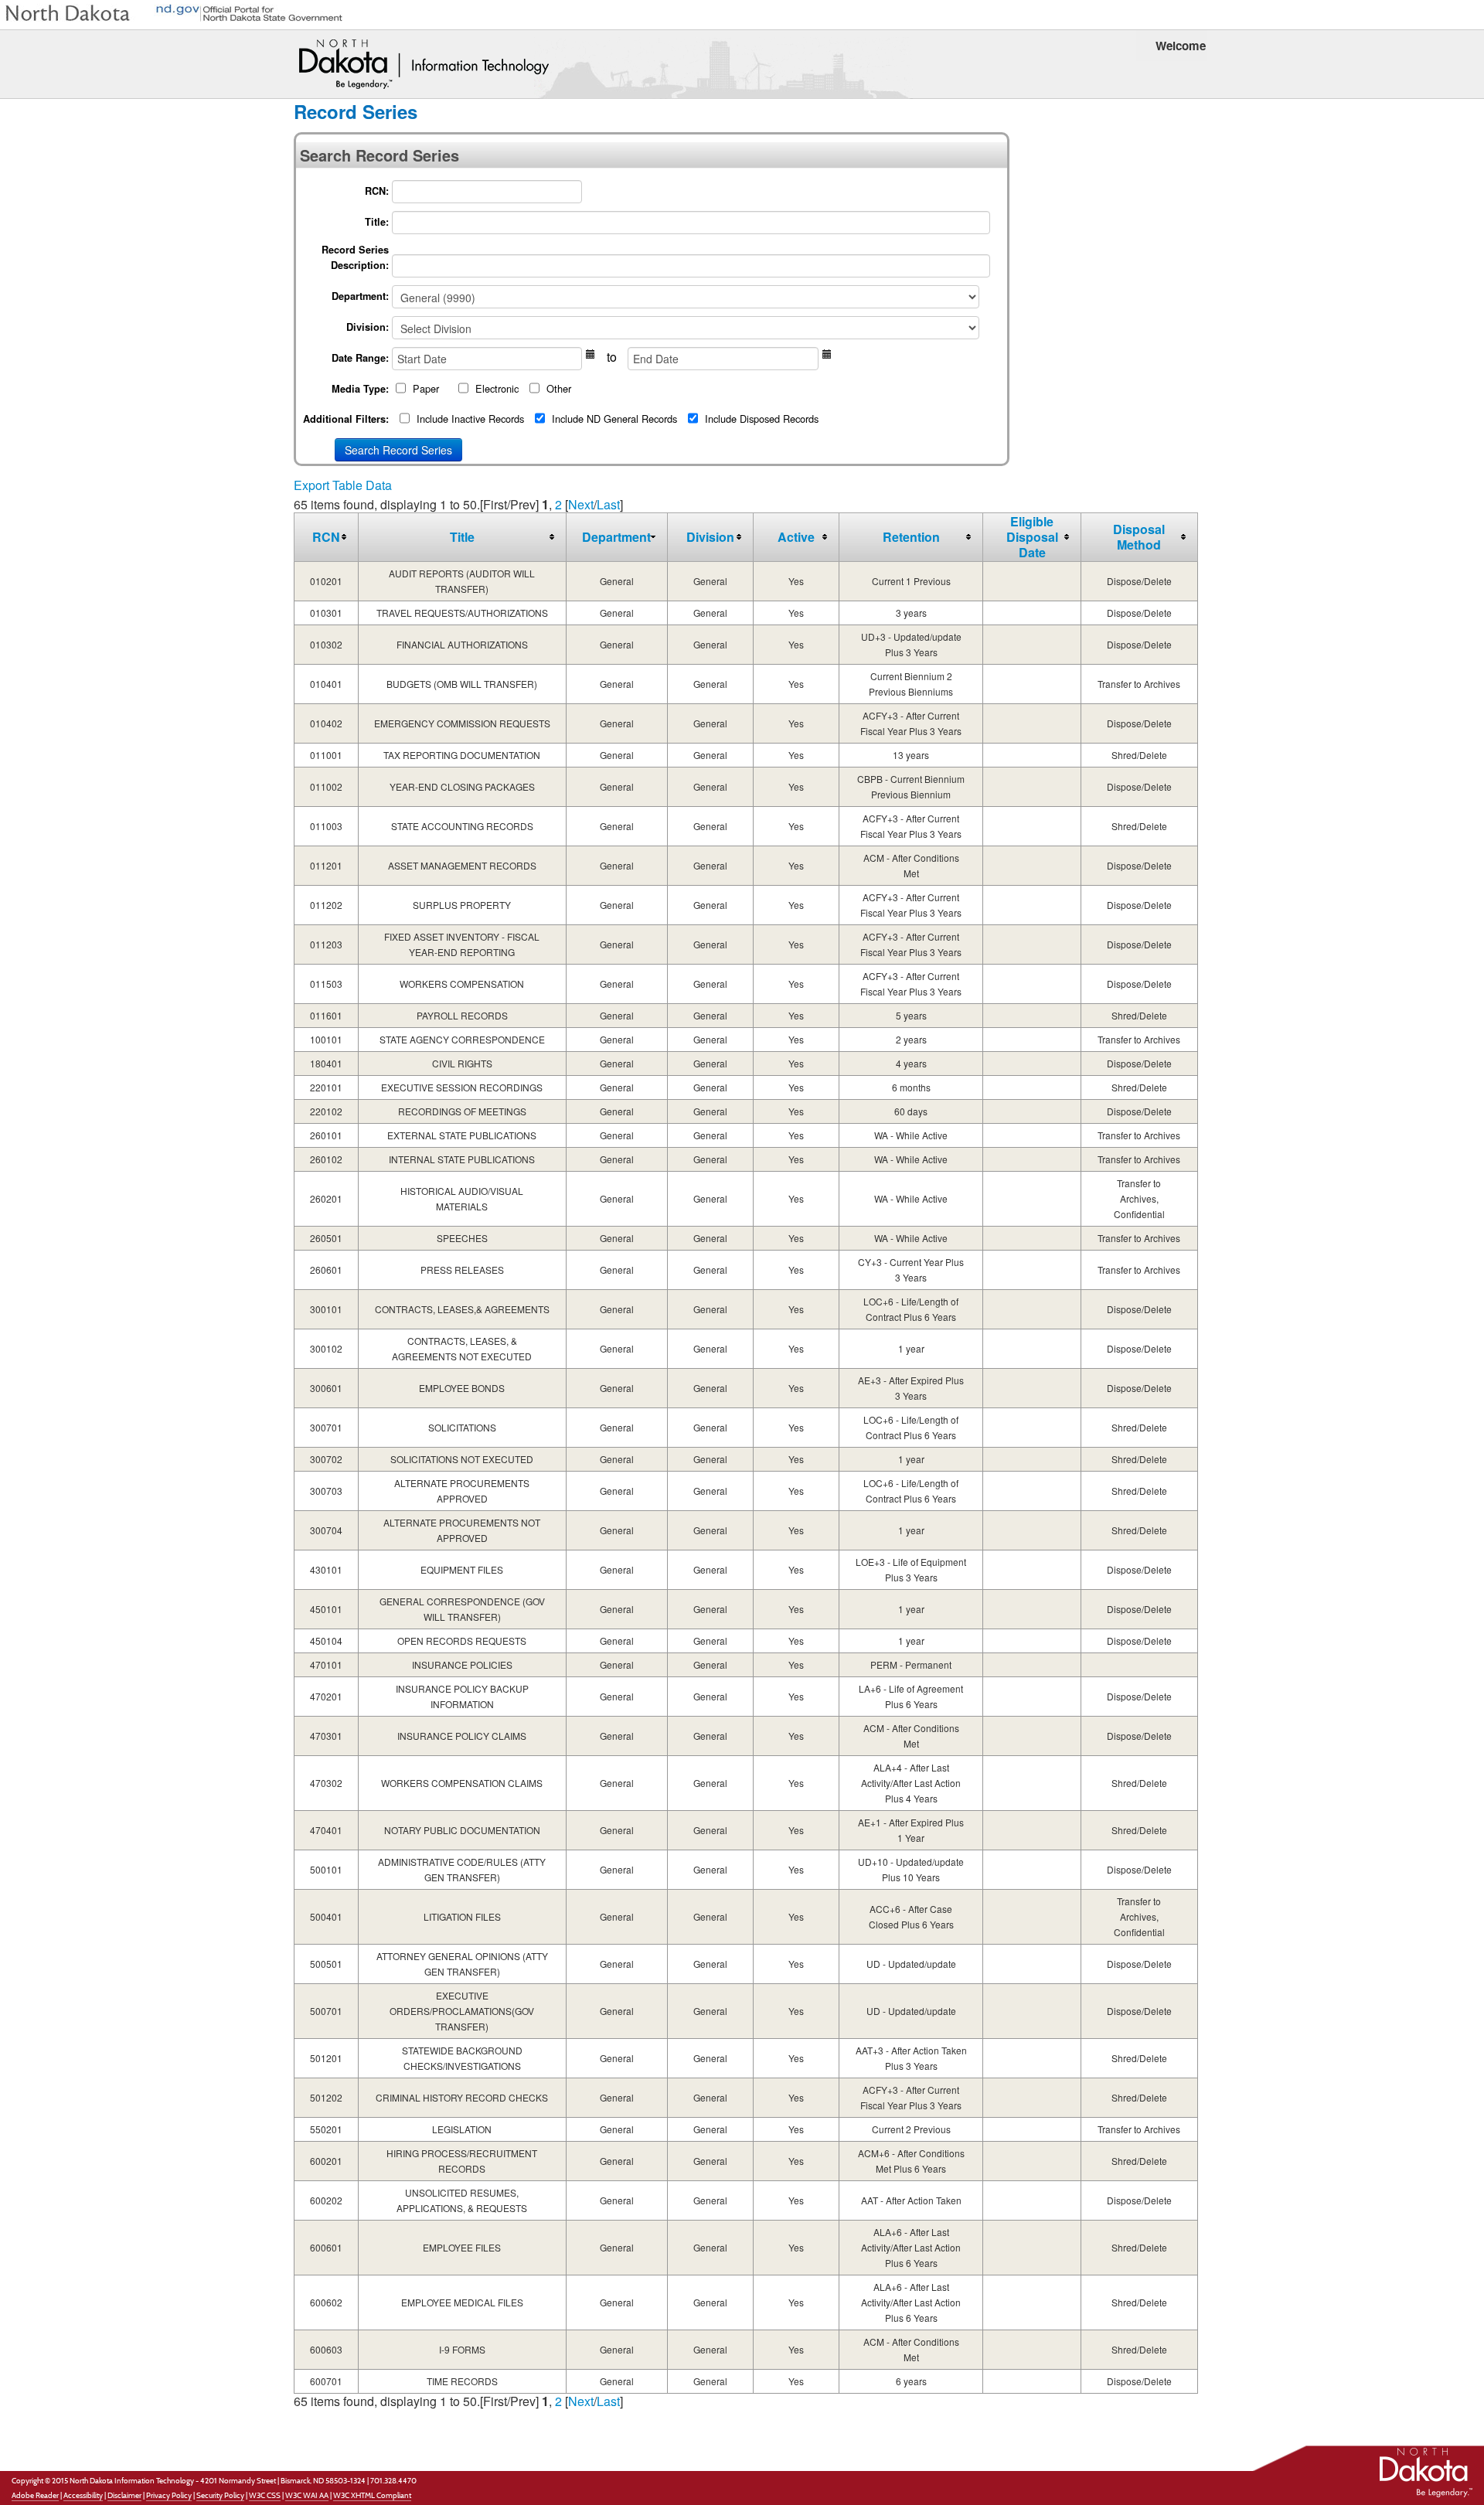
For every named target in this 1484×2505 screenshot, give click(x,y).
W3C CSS (265, 2495)
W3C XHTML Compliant (372, 2495)
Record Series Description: (355, 257)
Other (559, 388)
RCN (326, 537)
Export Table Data (343, 485)
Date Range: (360, 358)
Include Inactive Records (470, 419)
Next (581, 504)
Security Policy (220, 2495)
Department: (360, 296)
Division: (368, 327)
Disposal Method (1139, 537)
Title (462, 537)
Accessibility (83, 2495)
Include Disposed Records (762, 419)
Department (616, 537)
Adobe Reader (35, 2495)
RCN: (377, 191)
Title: (377, 222)
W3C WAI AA (307, 2495)
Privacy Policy (169, 2495)
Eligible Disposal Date (1032, 537)
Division (710, 537)
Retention (911, 537)
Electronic (497, 388)
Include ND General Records (614, 419)
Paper (426, 388)
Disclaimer (124, 2495)
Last (608, 504)
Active (796, 537)
